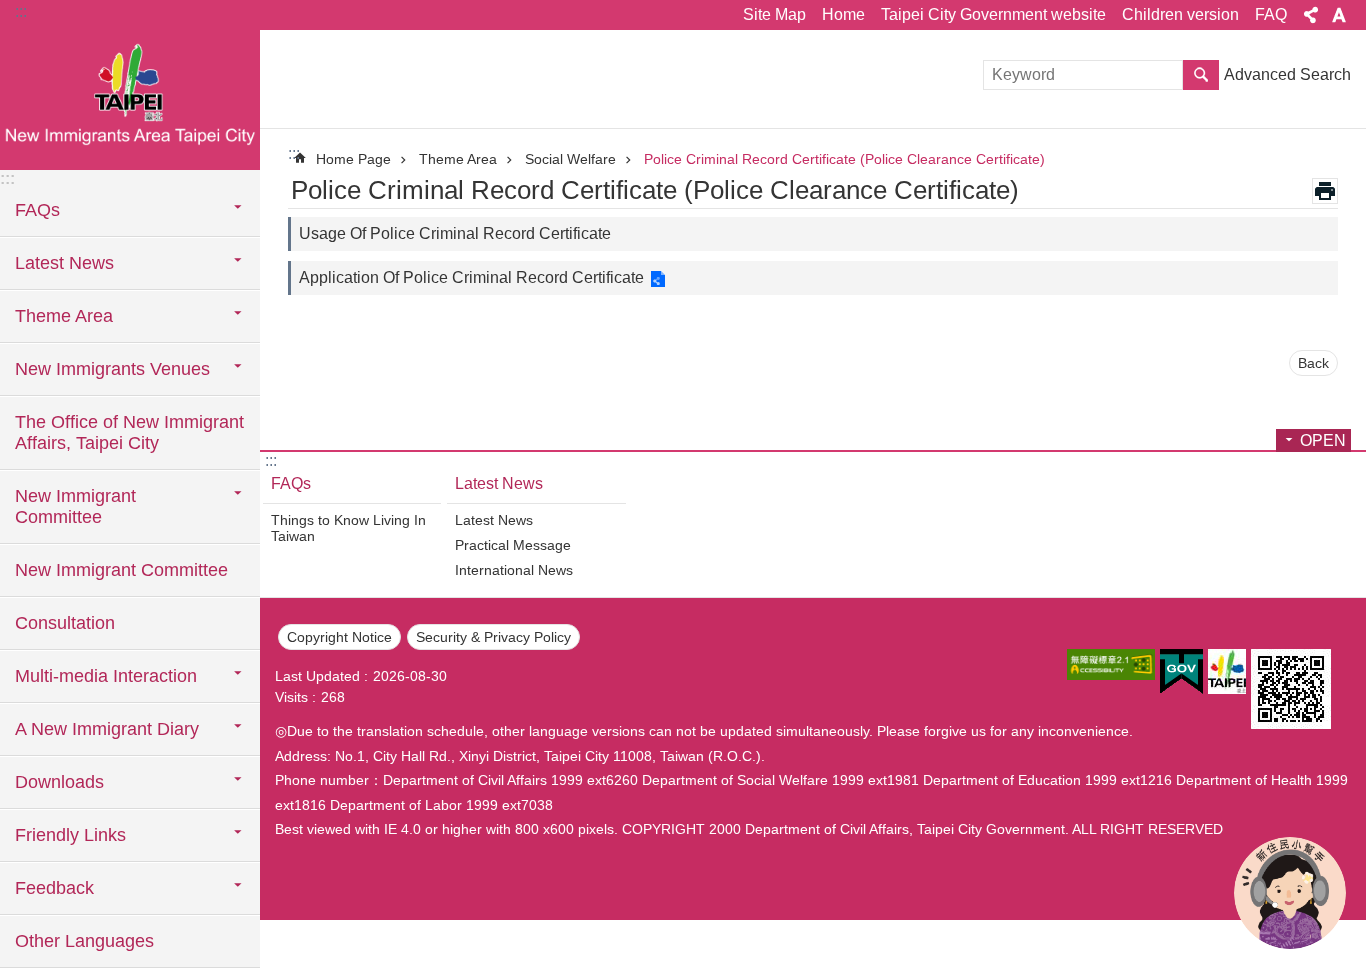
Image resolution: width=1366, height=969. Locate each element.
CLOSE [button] (1311, 15)
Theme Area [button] (64, 316)
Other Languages (84, 941)
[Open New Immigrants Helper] (1290, 893)
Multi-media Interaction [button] (106, 676)
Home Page (353, 159)
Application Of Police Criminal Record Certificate (471, 277)
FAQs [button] (37, 210)
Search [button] (1201, 75)
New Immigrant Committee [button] (75, 506)
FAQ (1271, 14)
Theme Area (458, 159)
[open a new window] (1111, 664)
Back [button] (1313, 363)
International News (514, 570)
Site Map (774, 14)
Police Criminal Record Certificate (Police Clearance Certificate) (844, 159)
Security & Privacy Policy (493, 637)
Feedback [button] (54, 888)
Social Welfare (570, 159)
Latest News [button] (64, 263)
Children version (1180, 14)
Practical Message (513, 545)
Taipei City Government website (993, 14)
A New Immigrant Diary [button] (107, 729)
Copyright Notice (339, 637)
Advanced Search (1287, 74)
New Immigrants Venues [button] (112, 369)
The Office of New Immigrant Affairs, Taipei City (129, 432)
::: (21, 11)
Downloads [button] (59, 782)
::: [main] (294, 153)
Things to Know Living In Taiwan (348, 528)
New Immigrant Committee (121, 570)
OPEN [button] (1323, 440)
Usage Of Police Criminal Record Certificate (455, 233)
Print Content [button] (1325, 191)
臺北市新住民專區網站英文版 (130, 100)
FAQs (291, 483)
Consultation (65, 623)
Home (843, 14)
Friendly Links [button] (70, 835)
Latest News (499, 483)
